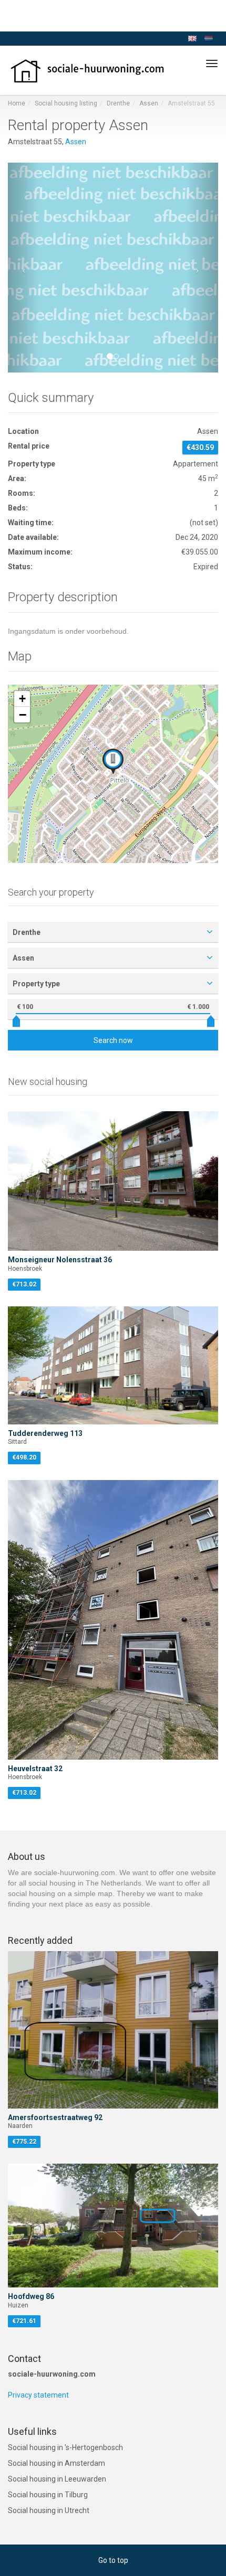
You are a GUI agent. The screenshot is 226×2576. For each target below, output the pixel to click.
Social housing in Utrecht (49, 2510)
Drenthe (118, 103)
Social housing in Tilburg (48, 2495)
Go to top (113, 2560)
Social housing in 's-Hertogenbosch (65, 2447)
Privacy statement (38, 2395)
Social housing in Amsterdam (56, 2463)
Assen (149, 103)
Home (17, 103)
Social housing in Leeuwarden (57, 2479)
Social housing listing (66, 103)
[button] (24, 268)
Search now (113, 1040)
